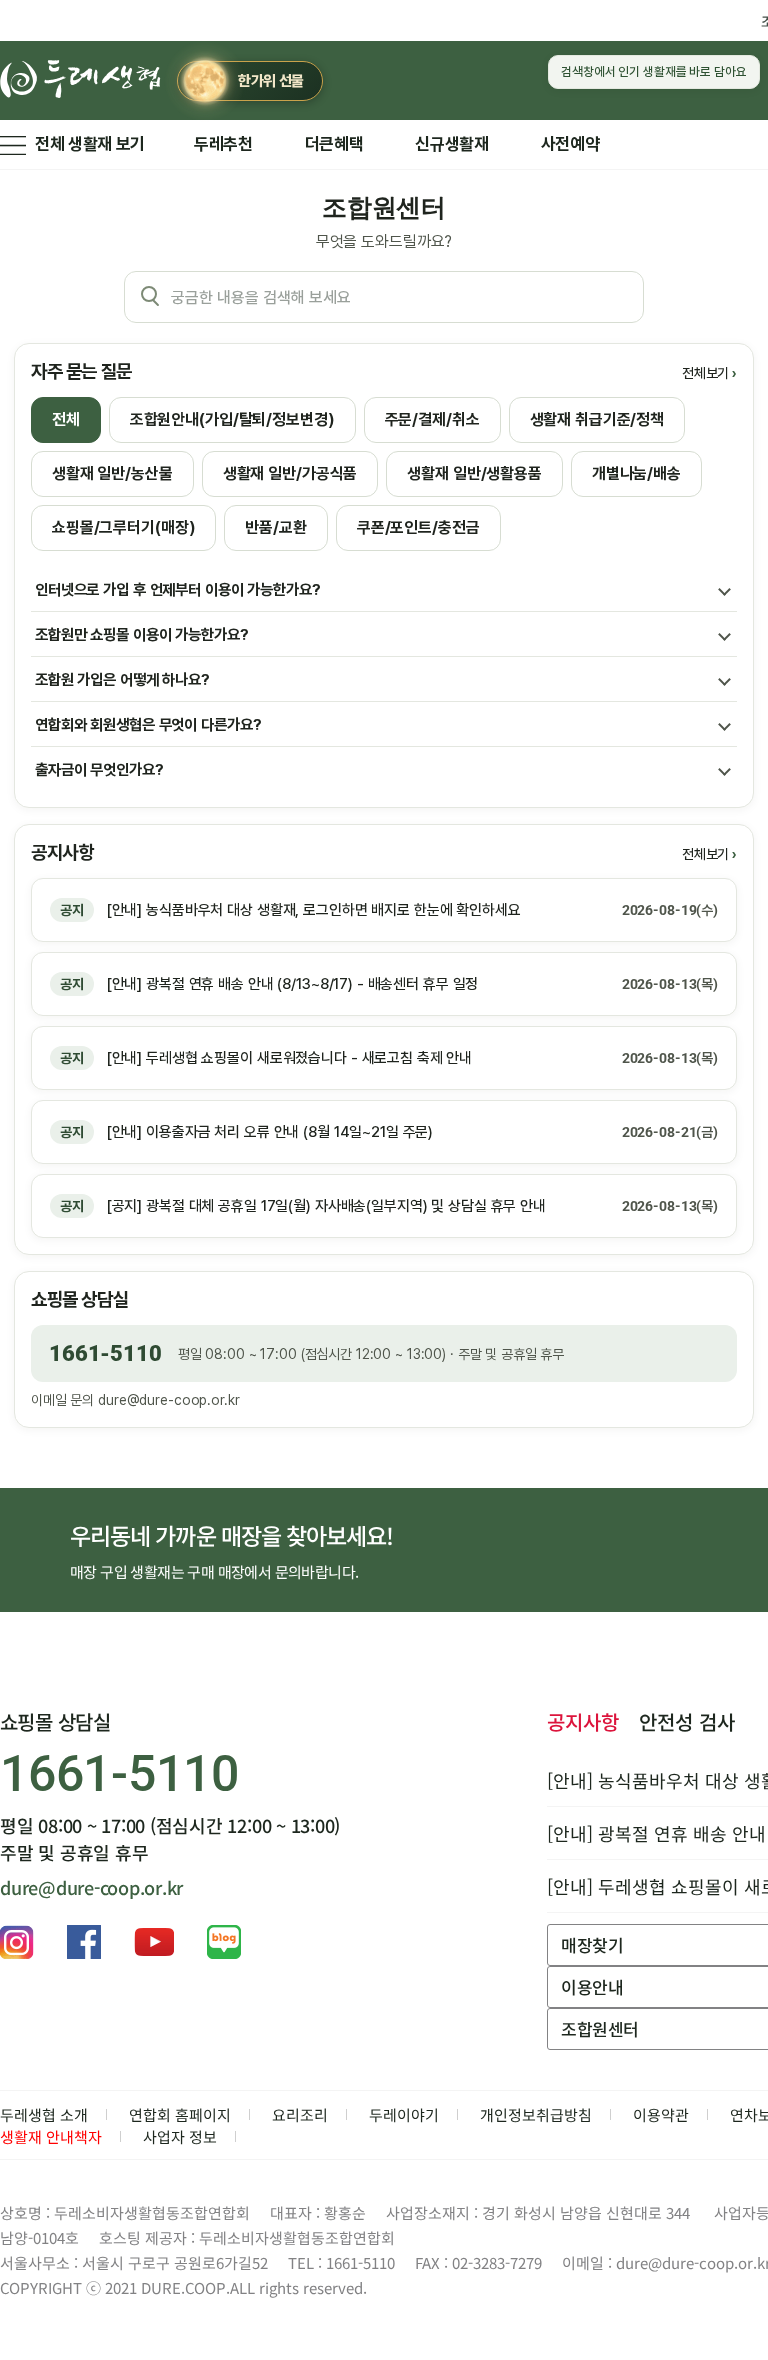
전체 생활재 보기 (90, 144)
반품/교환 (275, 527)
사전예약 (570, 144)
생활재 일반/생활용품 (474, 473)
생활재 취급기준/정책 (597, 419)
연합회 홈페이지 (180, 2114)
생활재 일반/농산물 (112, 473)
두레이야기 (404, 2114)
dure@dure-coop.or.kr (168, 1400)
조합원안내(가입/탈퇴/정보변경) (232, 419)
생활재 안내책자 (51, 2136)
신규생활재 (451, 144)
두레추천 (223, 144)
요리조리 (300, 2114)
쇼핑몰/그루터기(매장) (123, 527)
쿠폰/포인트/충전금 (418, 527)
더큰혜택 (334, 144)
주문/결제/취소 (432, 419)
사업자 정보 (180, 2136)
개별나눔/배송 (636, 473)
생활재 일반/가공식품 (290, 473)
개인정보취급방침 (536, 2114)
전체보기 (705, 373)
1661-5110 (105, 1353)
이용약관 (661, 2114)
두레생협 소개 (44, 2114)
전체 (66, 419)
